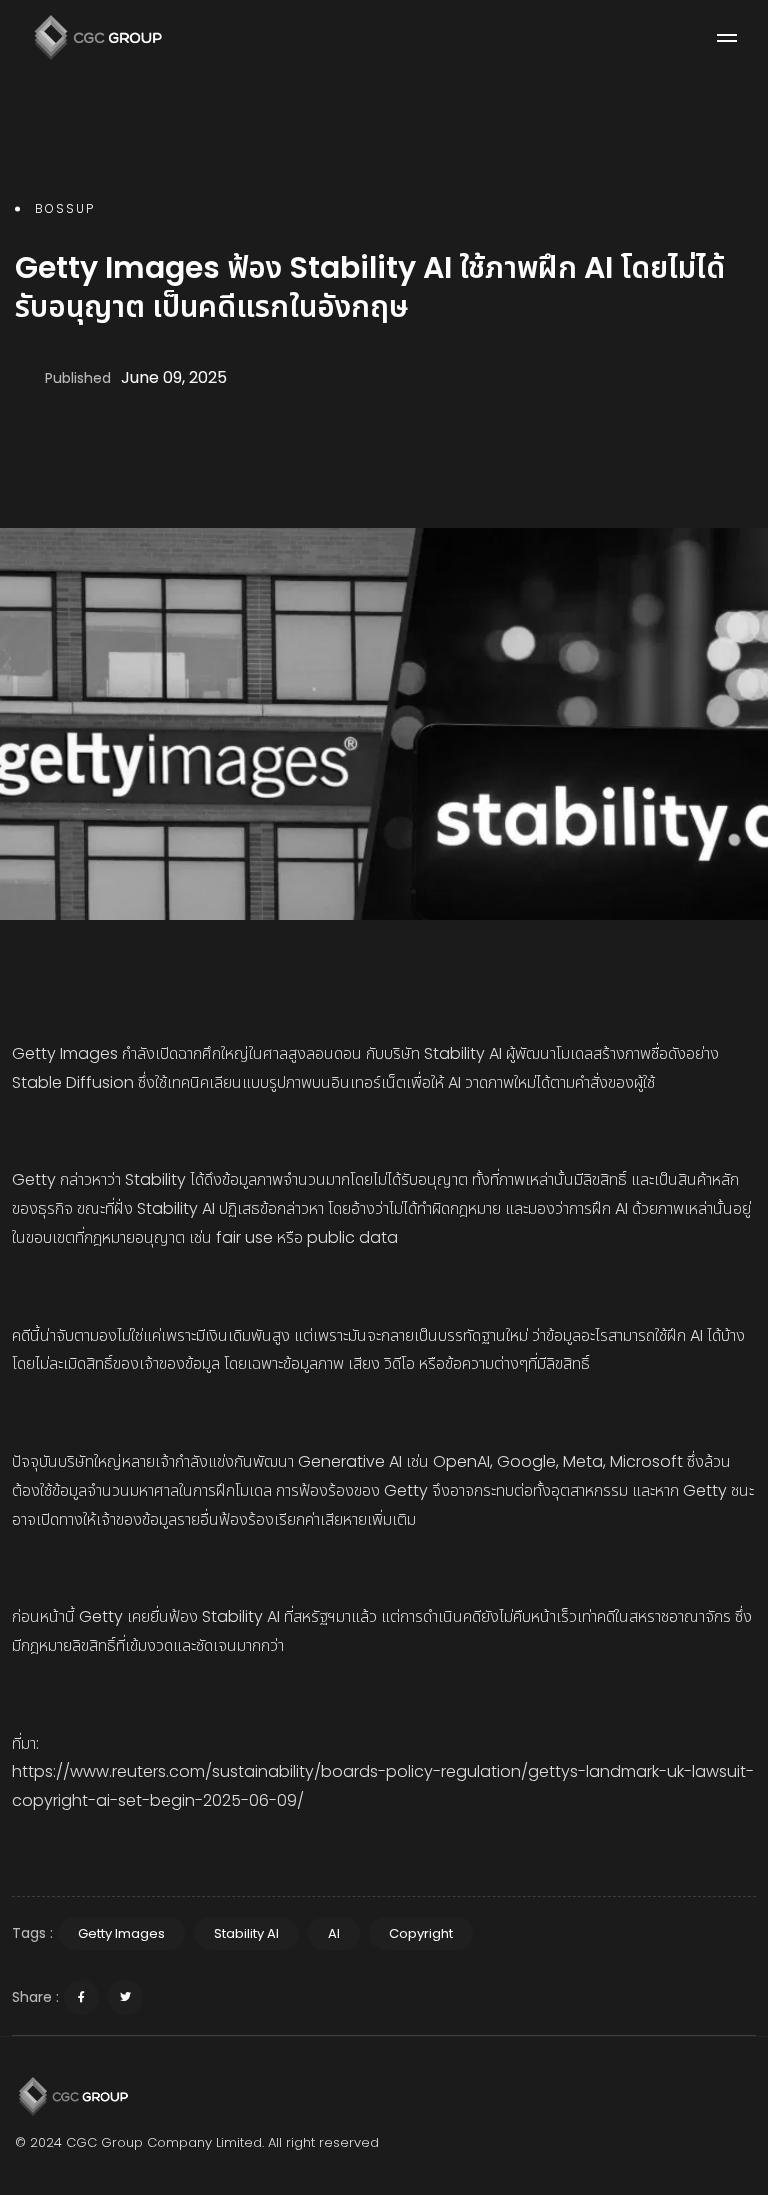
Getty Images (121, 1933)
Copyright (421, 1933)
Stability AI (246, 1933)
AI (334, 1933)
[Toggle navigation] (727, 38)
